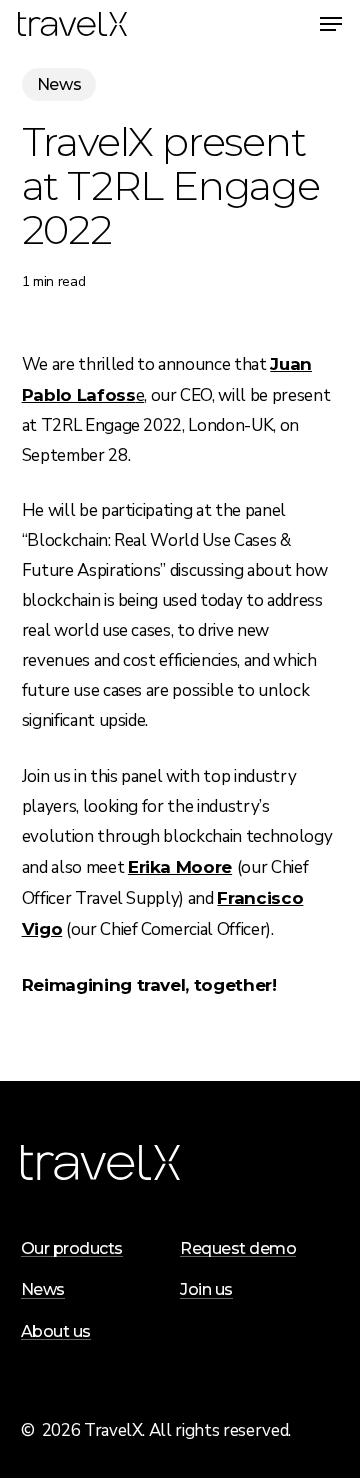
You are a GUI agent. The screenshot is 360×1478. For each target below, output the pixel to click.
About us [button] (56, 1332)
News (59, 84)
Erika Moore (180, 867)
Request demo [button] (238, 1249)
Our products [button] (72, 1249)
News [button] (43, 1290)
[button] (331, 24)
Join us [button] (206, 1290)
